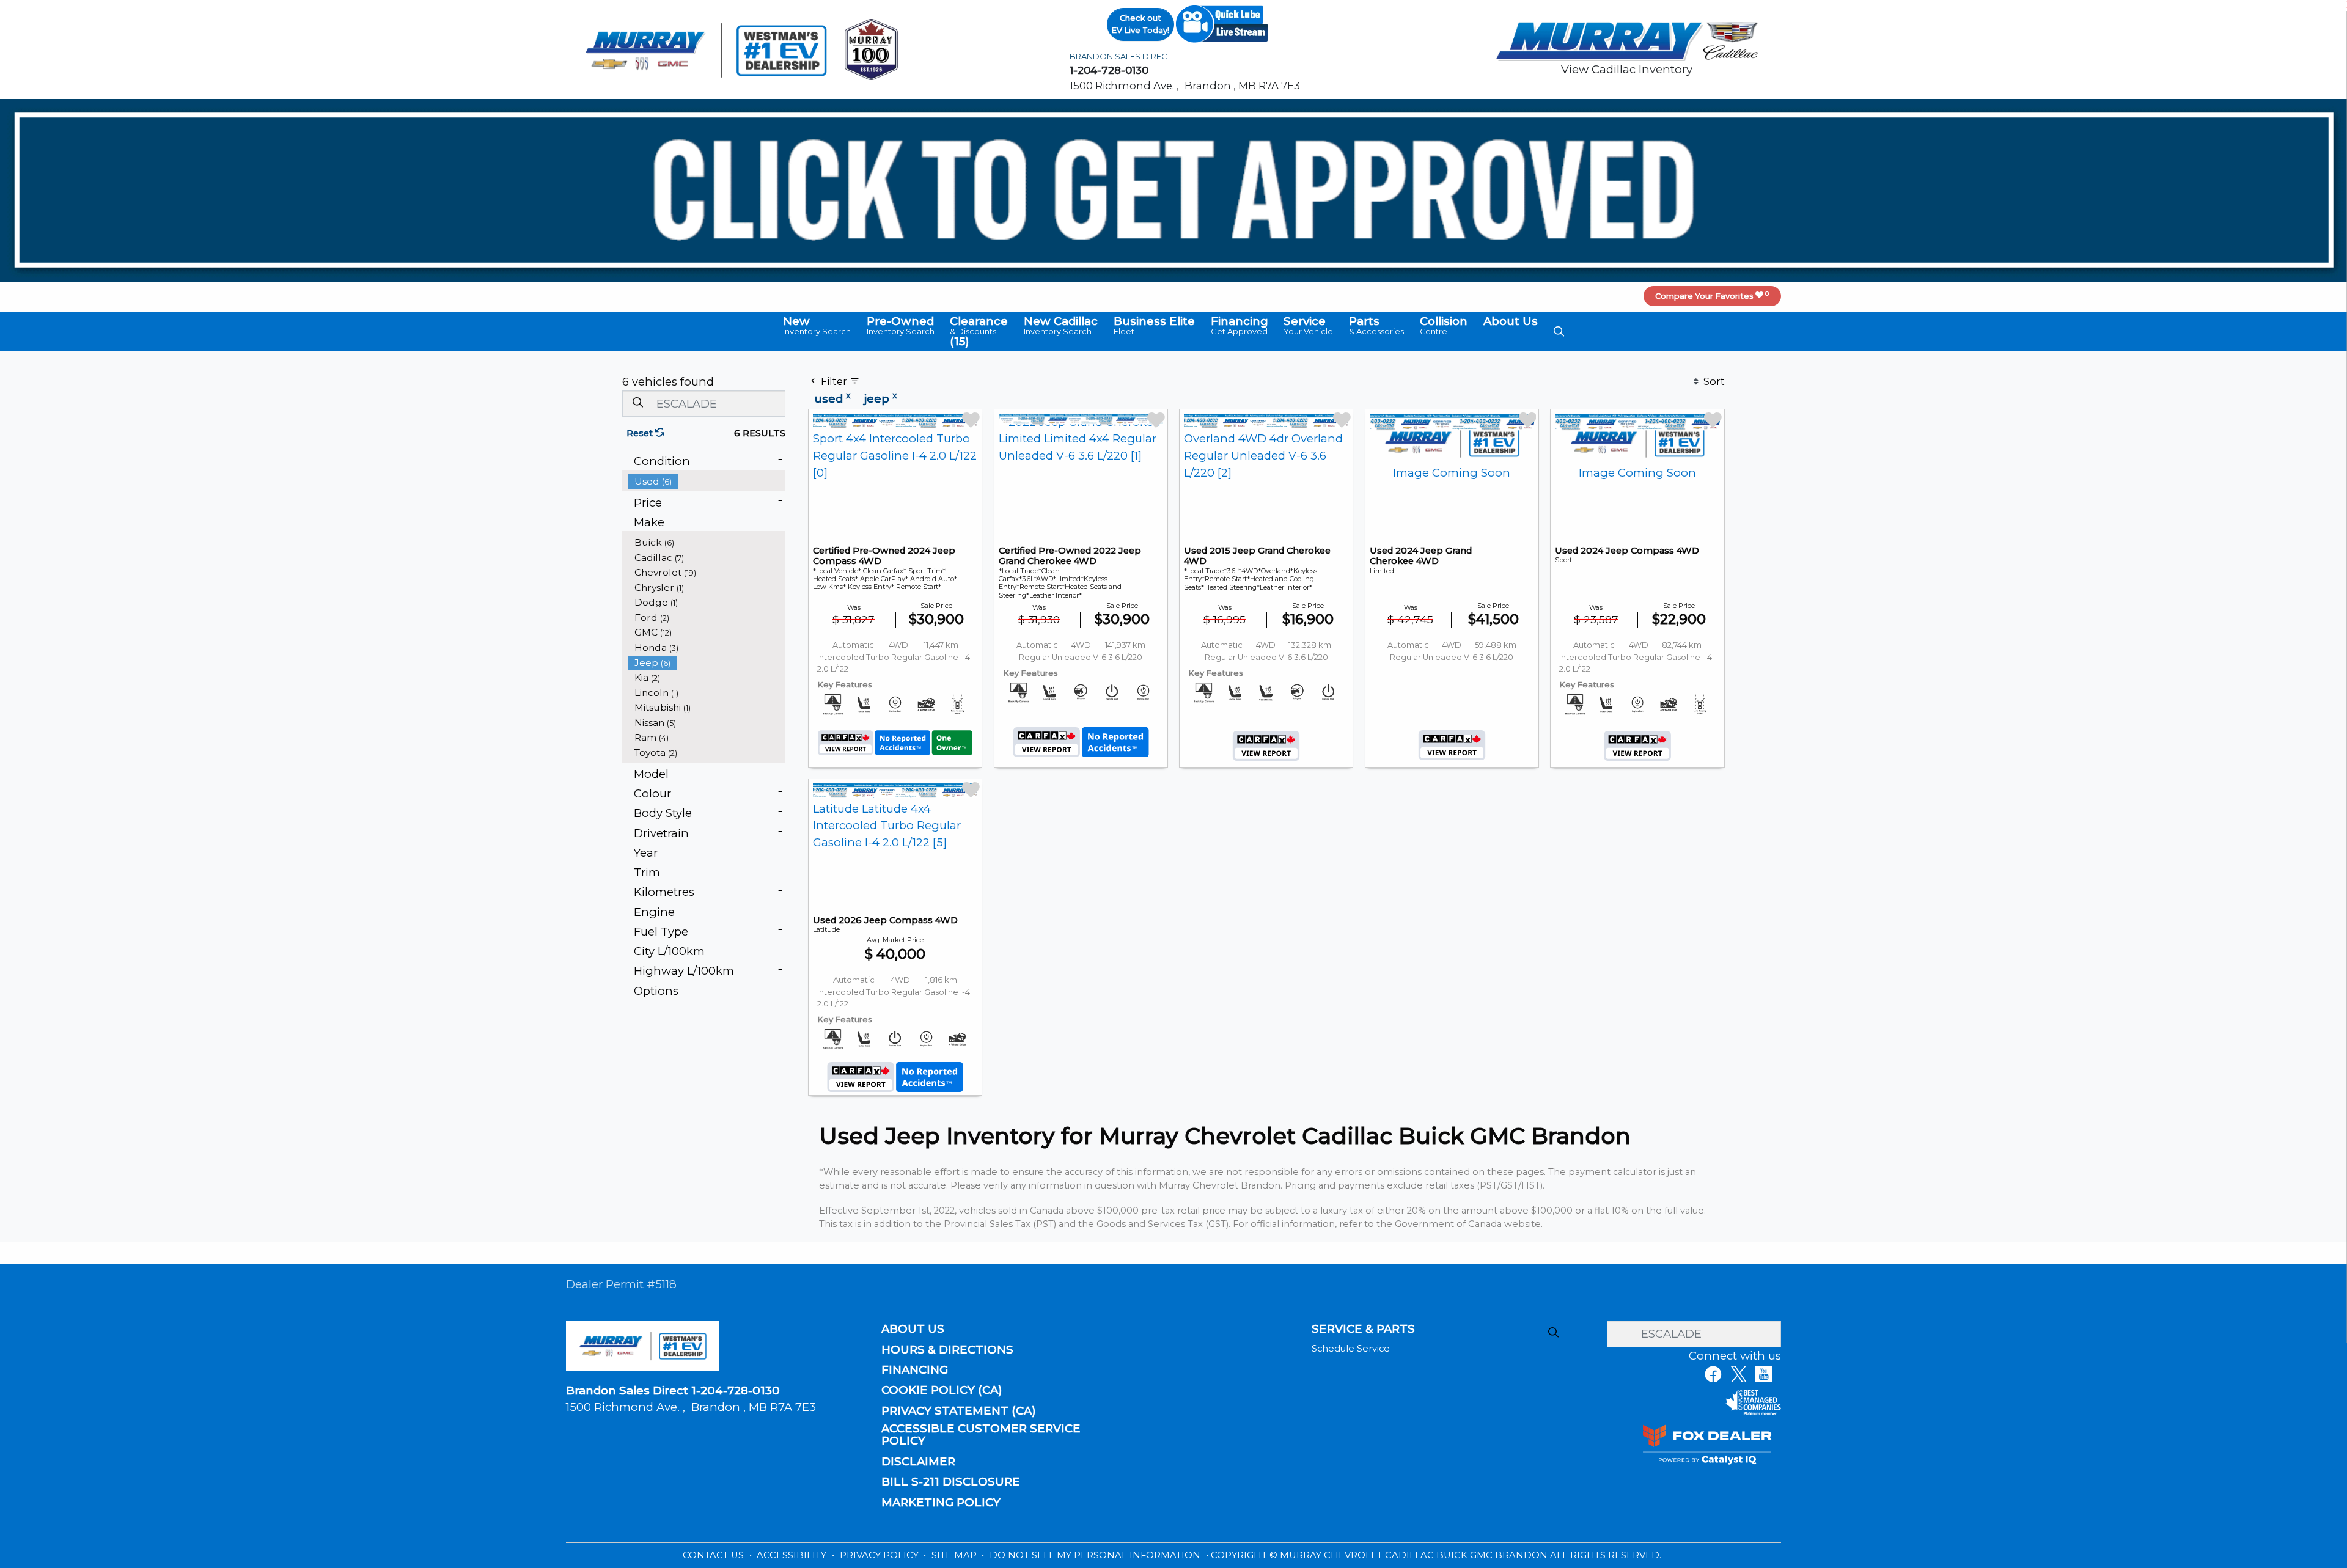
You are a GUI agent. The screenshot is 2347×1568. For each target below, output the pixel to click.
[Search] (637, 403)
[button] (817, 326)
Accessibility (793, 1555)
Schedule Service (1351, 1349)
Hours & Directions (947, 1350)
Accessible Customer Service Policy (981, 1435)
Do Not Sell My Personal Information (1096, 1555)
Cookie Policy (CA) (942, 1390)
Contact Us (714, 1555)
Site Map (955, 1555)
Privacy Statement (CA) (959, 1411)
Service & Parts (1363, 1329)
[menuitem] (707, 481)
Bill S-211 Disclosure (951, 1482)
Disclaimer (918, 1462)
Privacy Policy (880, 1555)
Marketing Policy (941, 1503)
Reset (641, 433)
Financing (915, 1370)
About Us (913, 1329)
